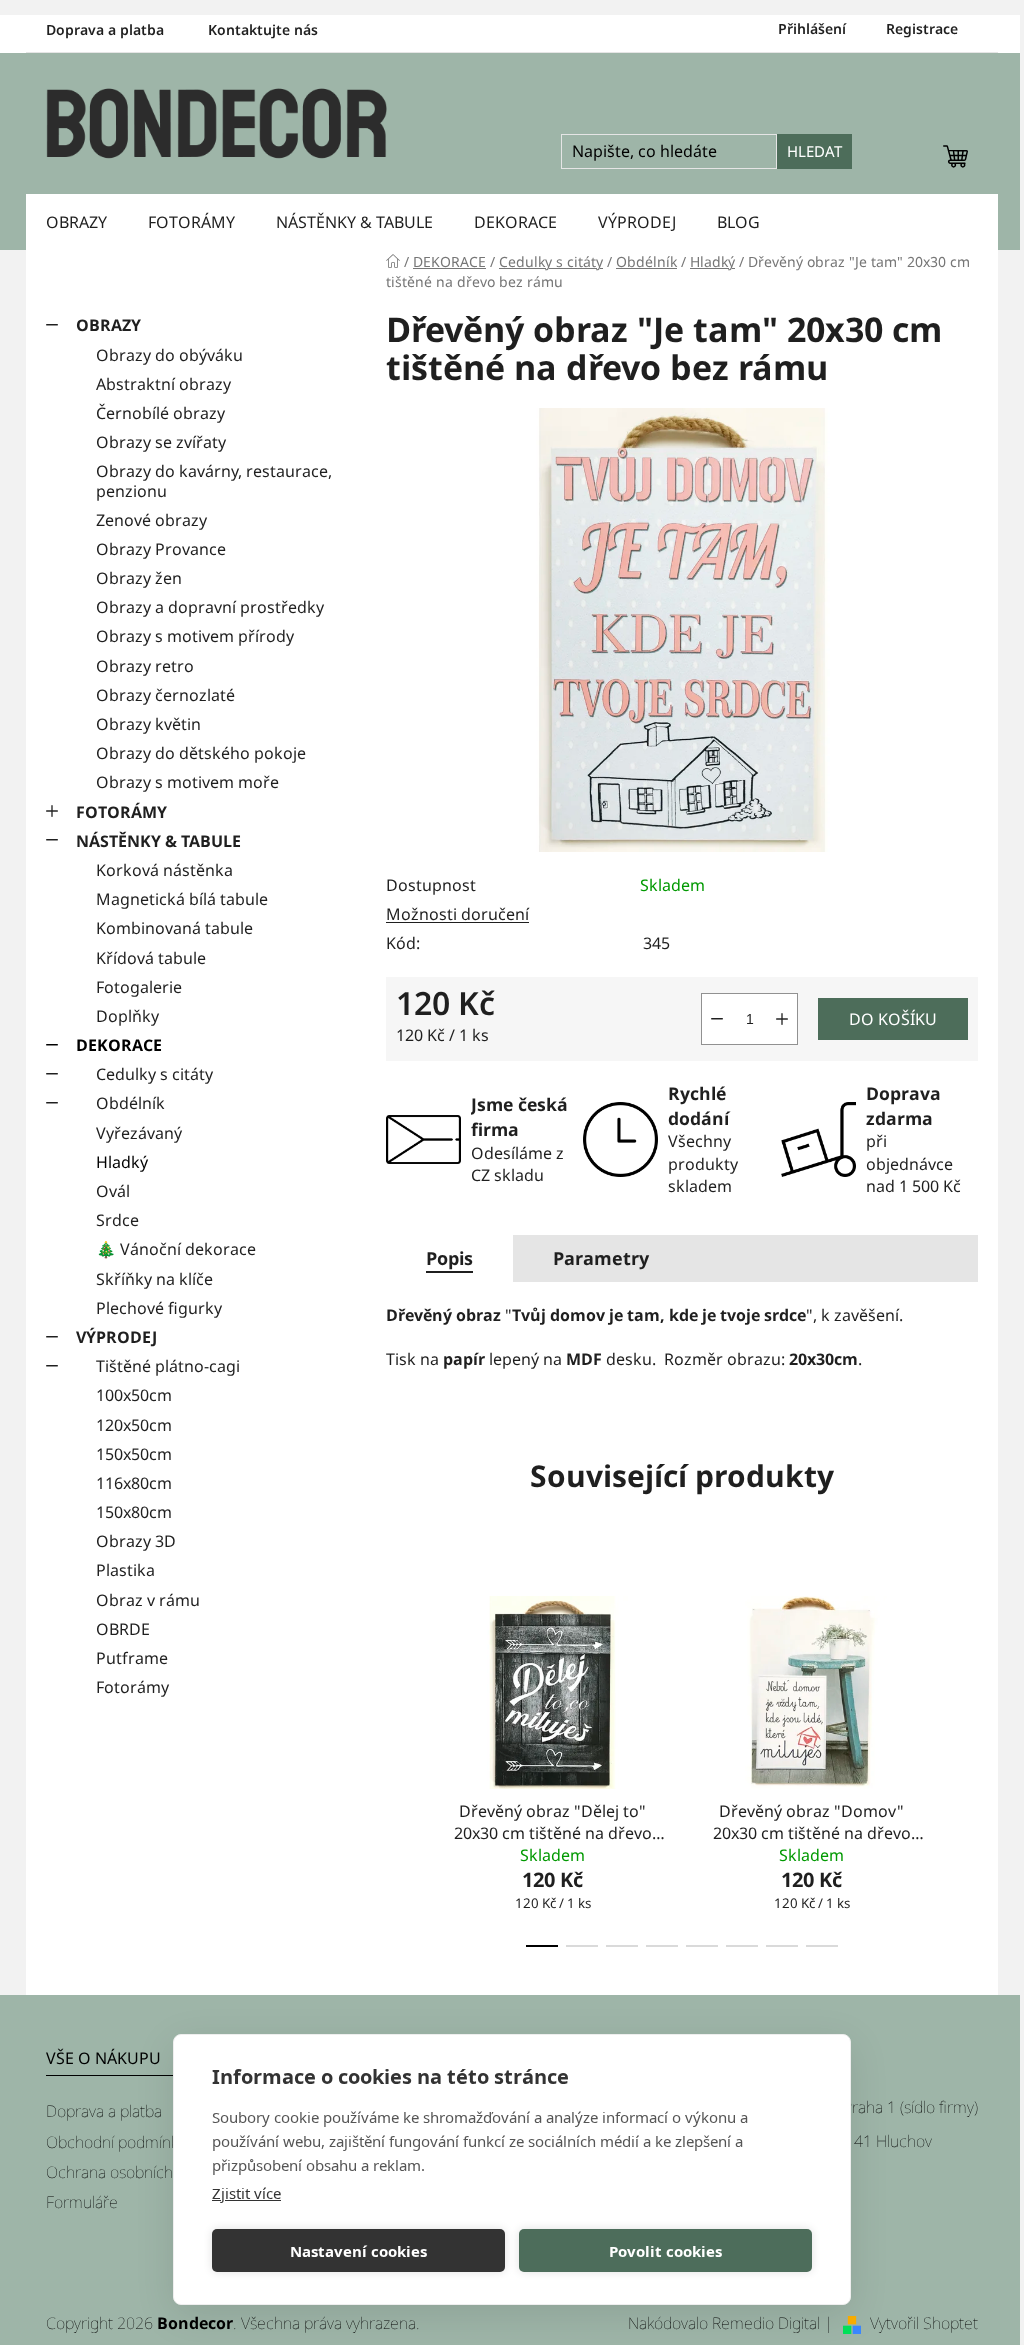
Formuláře (82, 2202)
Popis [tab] (449, 1258)
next (962, 1765)
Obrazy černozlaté (165, 695)
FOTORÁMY (121, 812)
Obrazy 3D (136, 1541)
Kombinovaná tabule (174, 928)
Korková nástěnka (164, 870)
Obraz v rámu (148, 1600)
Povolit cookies (665, 2251)
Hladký (122, 1162)
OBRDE (123, 1629)
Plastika (125, 1570)
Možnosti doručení (457, 914)
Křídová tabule (151, 958)
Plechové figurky (159, 1308)
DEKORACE (119, 1045)
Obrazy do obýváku (169, 355)
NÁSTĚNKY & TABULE (158, 841)
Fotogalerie (139, 987)
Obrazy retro (145, 666)
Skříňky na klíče (154, 1279)
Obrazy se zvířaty (161, 442)
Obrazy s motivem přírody (195, 636)
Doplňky (127, 1016)
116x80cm (134, 1483)
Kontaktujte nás (263, 29)
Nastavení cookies (358, 2251)
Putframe (132, 1658)
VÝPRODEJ (116, 1337)
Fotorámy (132, 1687)
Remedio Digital (766, 2323)
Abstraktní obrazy (163, 384)
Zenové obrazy (151, 520)
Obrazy (108, 325)
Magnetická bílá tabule (182, 899)
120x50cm (134, 1425)
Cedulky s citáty (154, 1074)
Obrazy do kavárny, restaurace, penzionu (214, 480)
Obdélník (130, 1103)
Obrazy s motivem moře (187, 782)
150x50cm (134, 1454)
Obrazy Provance (161, 549)
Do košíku (893, 1019)
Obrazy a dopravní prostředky (210, 607)
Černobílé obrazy (160, 413)
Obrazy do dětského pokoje (201, 753)
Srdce (117, 1220)
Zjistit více (246, 2193)
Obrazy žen (139, 578)
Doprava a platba (105, 29)
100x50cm (134, 1395)
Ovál (113, 1191)
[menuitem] (76, 222)
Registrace (922, 28)
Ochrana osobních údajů (130, 2172)
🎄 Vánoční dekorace (176, 1249)
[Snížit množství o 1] (717, 1019)
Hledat (814, 151)
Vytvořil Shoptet (924, 2323)
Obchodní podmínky (115, 2142)
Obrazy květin (148, 724)
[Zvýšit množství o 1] (782, 1019)
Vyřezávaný (139, 1133)
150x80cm (134, 1512)
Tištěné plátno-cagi (168, 1366)
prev (402, 1765)
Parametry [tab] (601, 1258)
